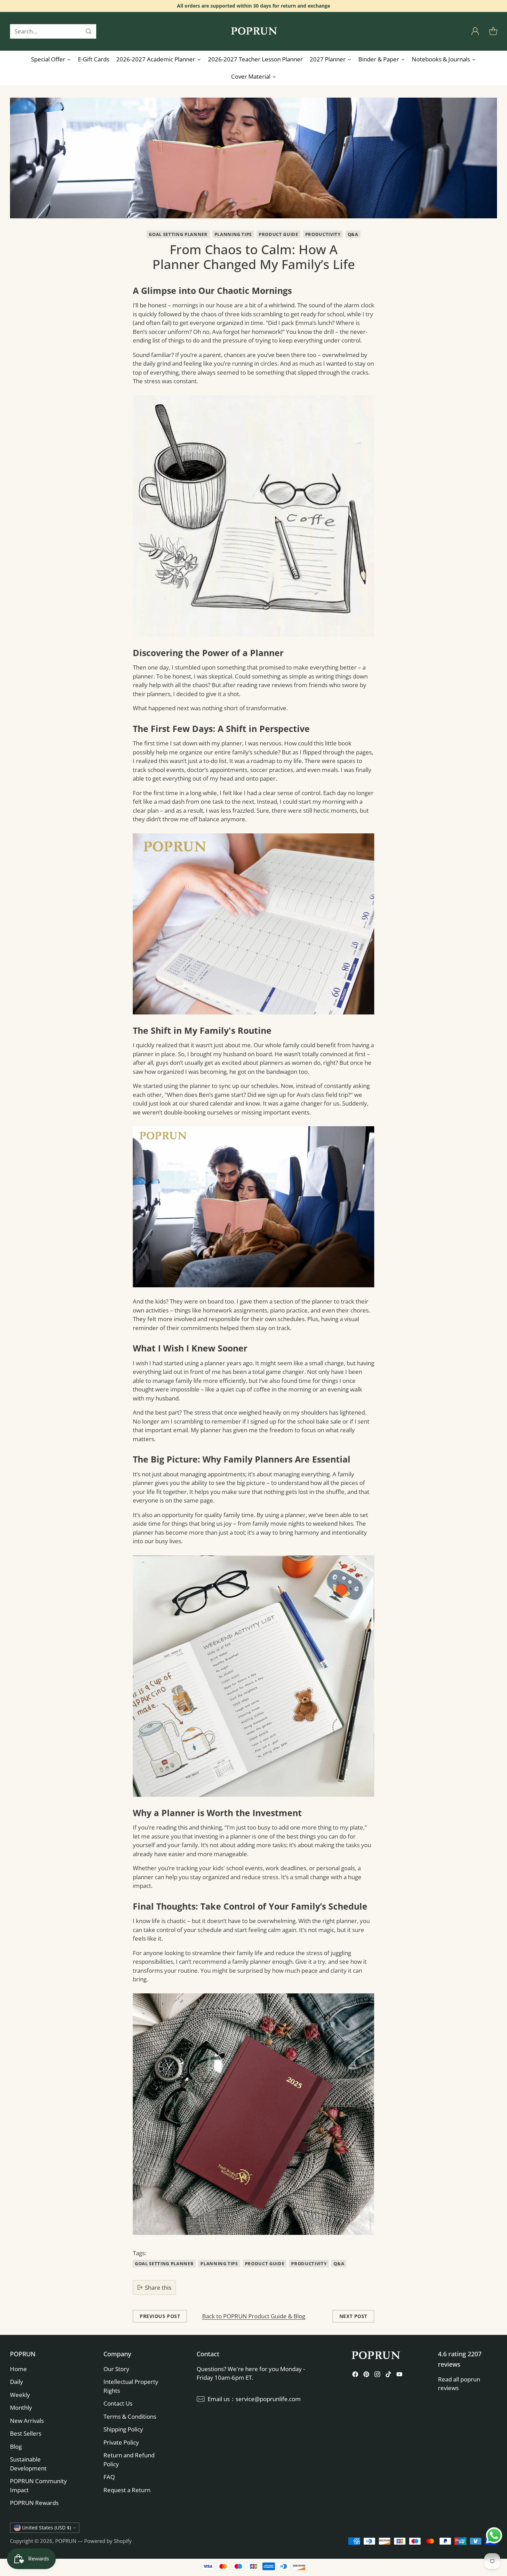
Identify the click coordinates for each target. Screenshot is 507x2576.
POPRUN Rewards (34, 2503)
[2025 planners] (254, 516)
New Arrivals (27, 2421)
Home (18, 2369)
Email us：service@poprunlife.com (254, 2399)
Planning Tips (233, 234)
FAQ (109, 2477)
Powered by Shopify (108, 2541)
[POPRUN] (254, 31)
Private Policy (121, 2442)
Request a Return (127, 2490)
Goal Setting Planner (178, 234)
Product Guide (279, 234)
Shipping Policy (123, 2429)
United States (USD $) (47, 2528)
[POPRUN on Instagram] (377, 2375)
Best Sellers (26, 2433)
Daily (17, 2382)
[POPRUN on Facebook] (355, 2375)
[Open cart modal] (493, 31)
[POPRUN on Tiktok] (388, 2375)
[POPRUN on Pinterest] (366, 2375)
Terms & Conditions (130, 2416)
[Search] (89, 31)
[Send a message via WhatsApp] (494, 2535)
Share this (158, 2287)
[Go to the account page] (475, 31)
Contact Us (118, 2403)
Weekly (20, 2395)
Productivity (323, 234)
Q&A (353, 234)
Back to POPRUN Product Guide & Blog (254, 2316)
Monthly (21, 2407)
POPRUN (66, 2541)
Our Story (116, 2369)
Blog (16, 2446)
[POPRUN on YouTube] (399, 2375)
